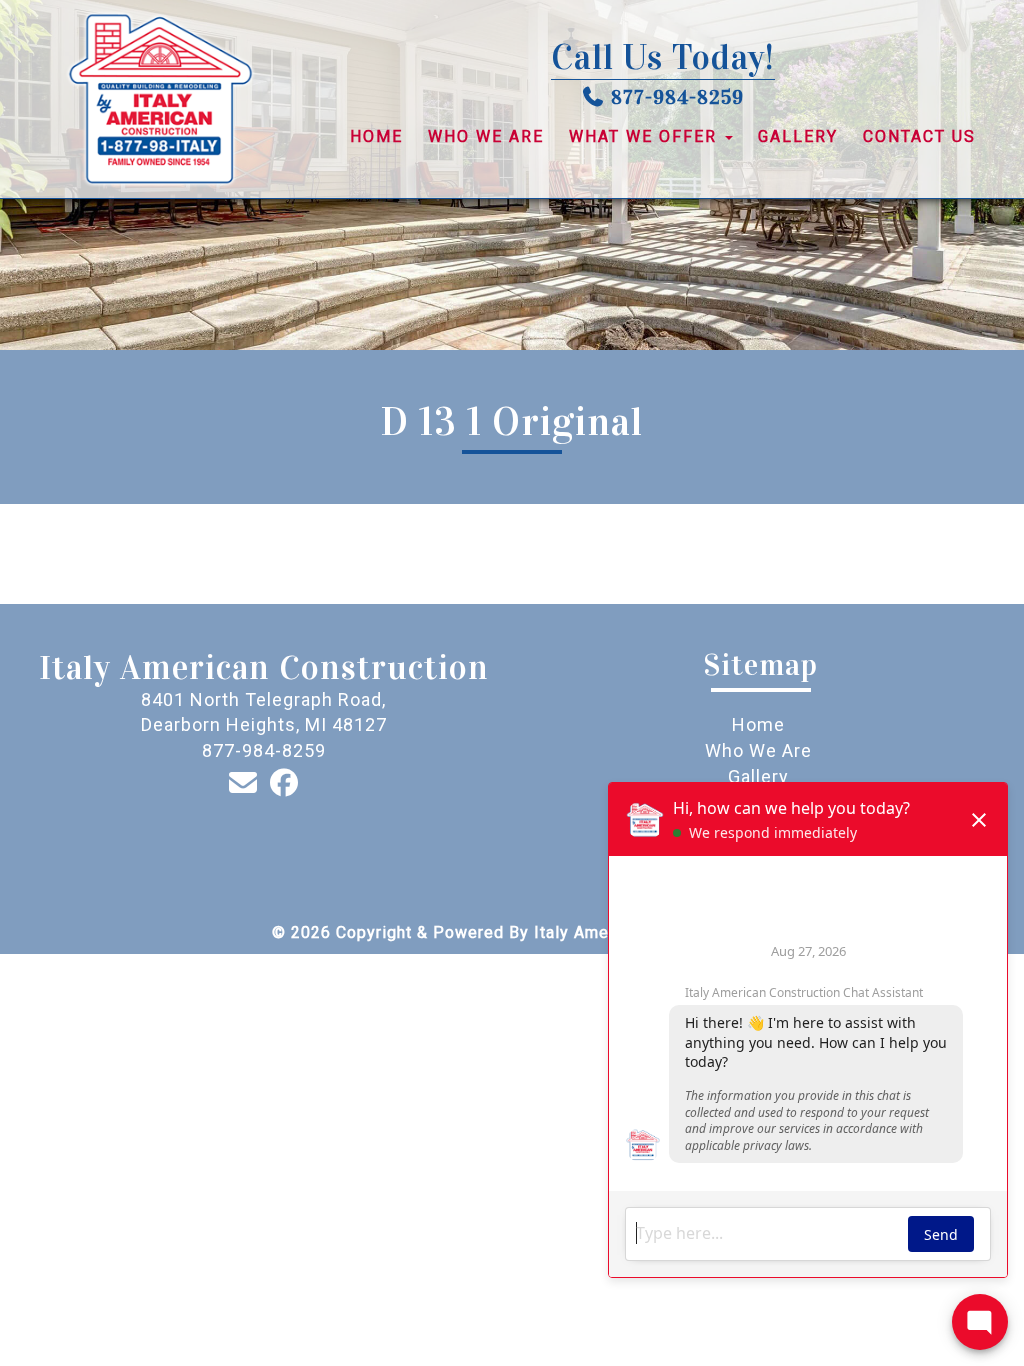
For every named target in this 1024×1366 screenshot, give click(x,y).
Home (376, 136)
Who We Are (486, 136)
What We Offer (646, 136)
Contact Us (919, 136)
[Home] (160, 99)
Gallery (798, 136)
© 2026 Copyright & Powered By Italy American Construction (512, 932)
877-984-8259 (677, 97)
